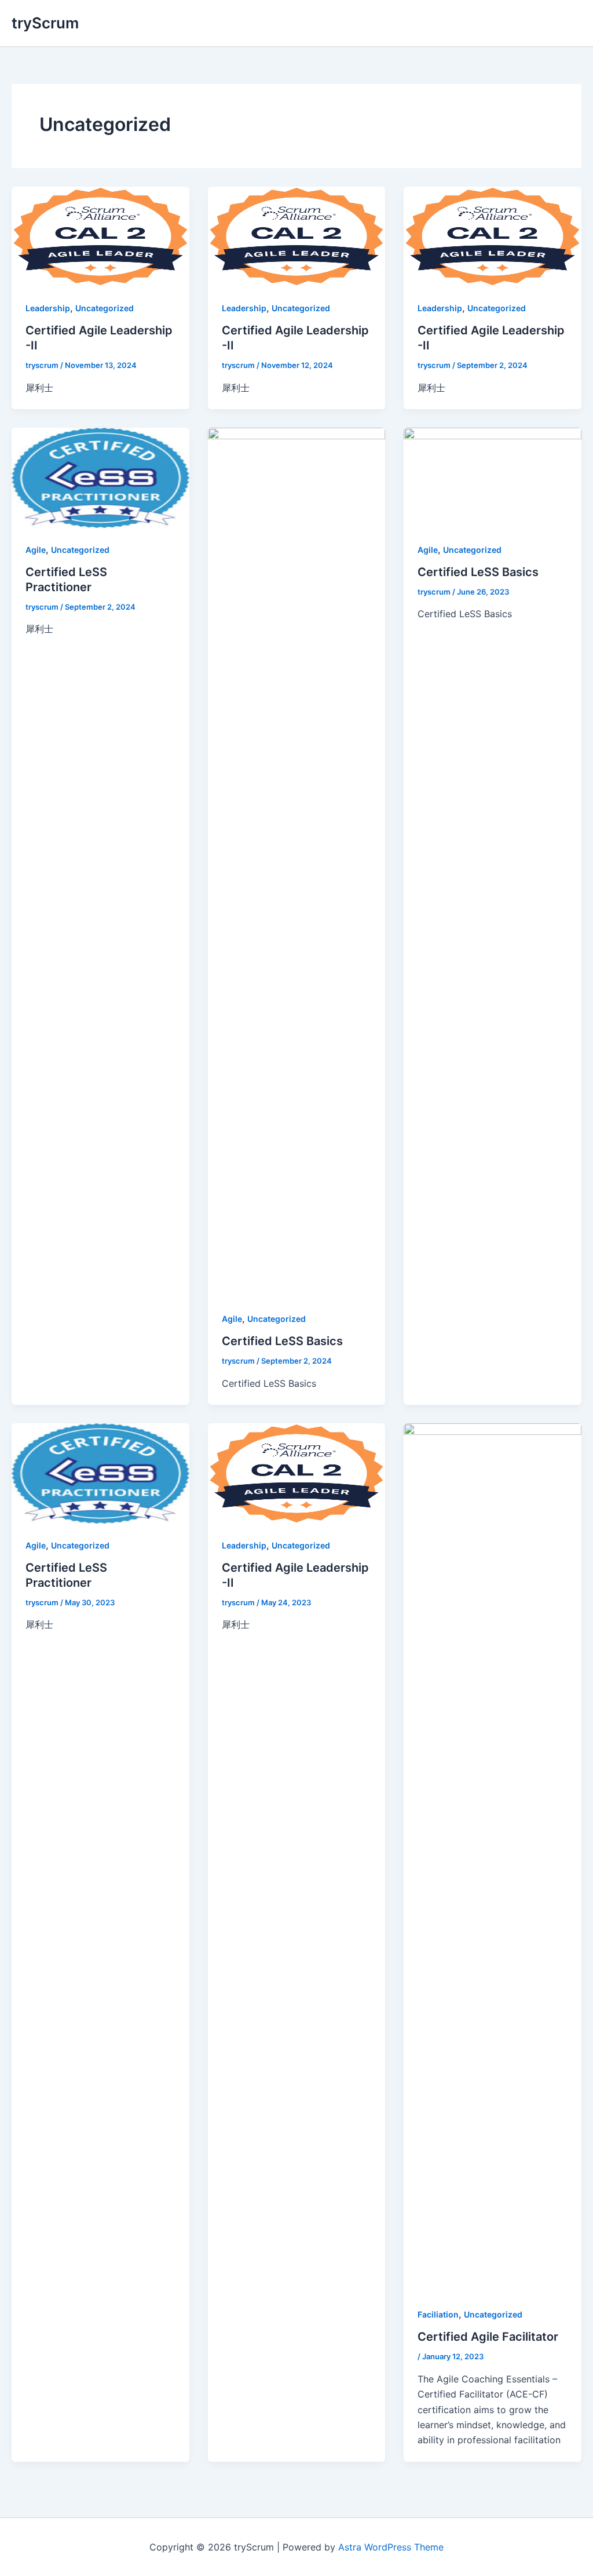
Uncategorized (105, 308)
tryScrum (45, 23)
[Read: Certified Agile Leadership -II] (100, 235)
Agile (36, 550)
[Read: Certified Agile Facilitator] (493, 1857)
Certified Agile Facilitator (488, 2337)
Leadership (48, 308)
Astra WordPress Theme (391, 2547)
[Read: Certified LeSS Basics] (297, 862)
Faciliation (438, 2314)
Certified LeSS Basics (282, 1341)
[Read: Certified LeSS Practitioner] (100, 477)
